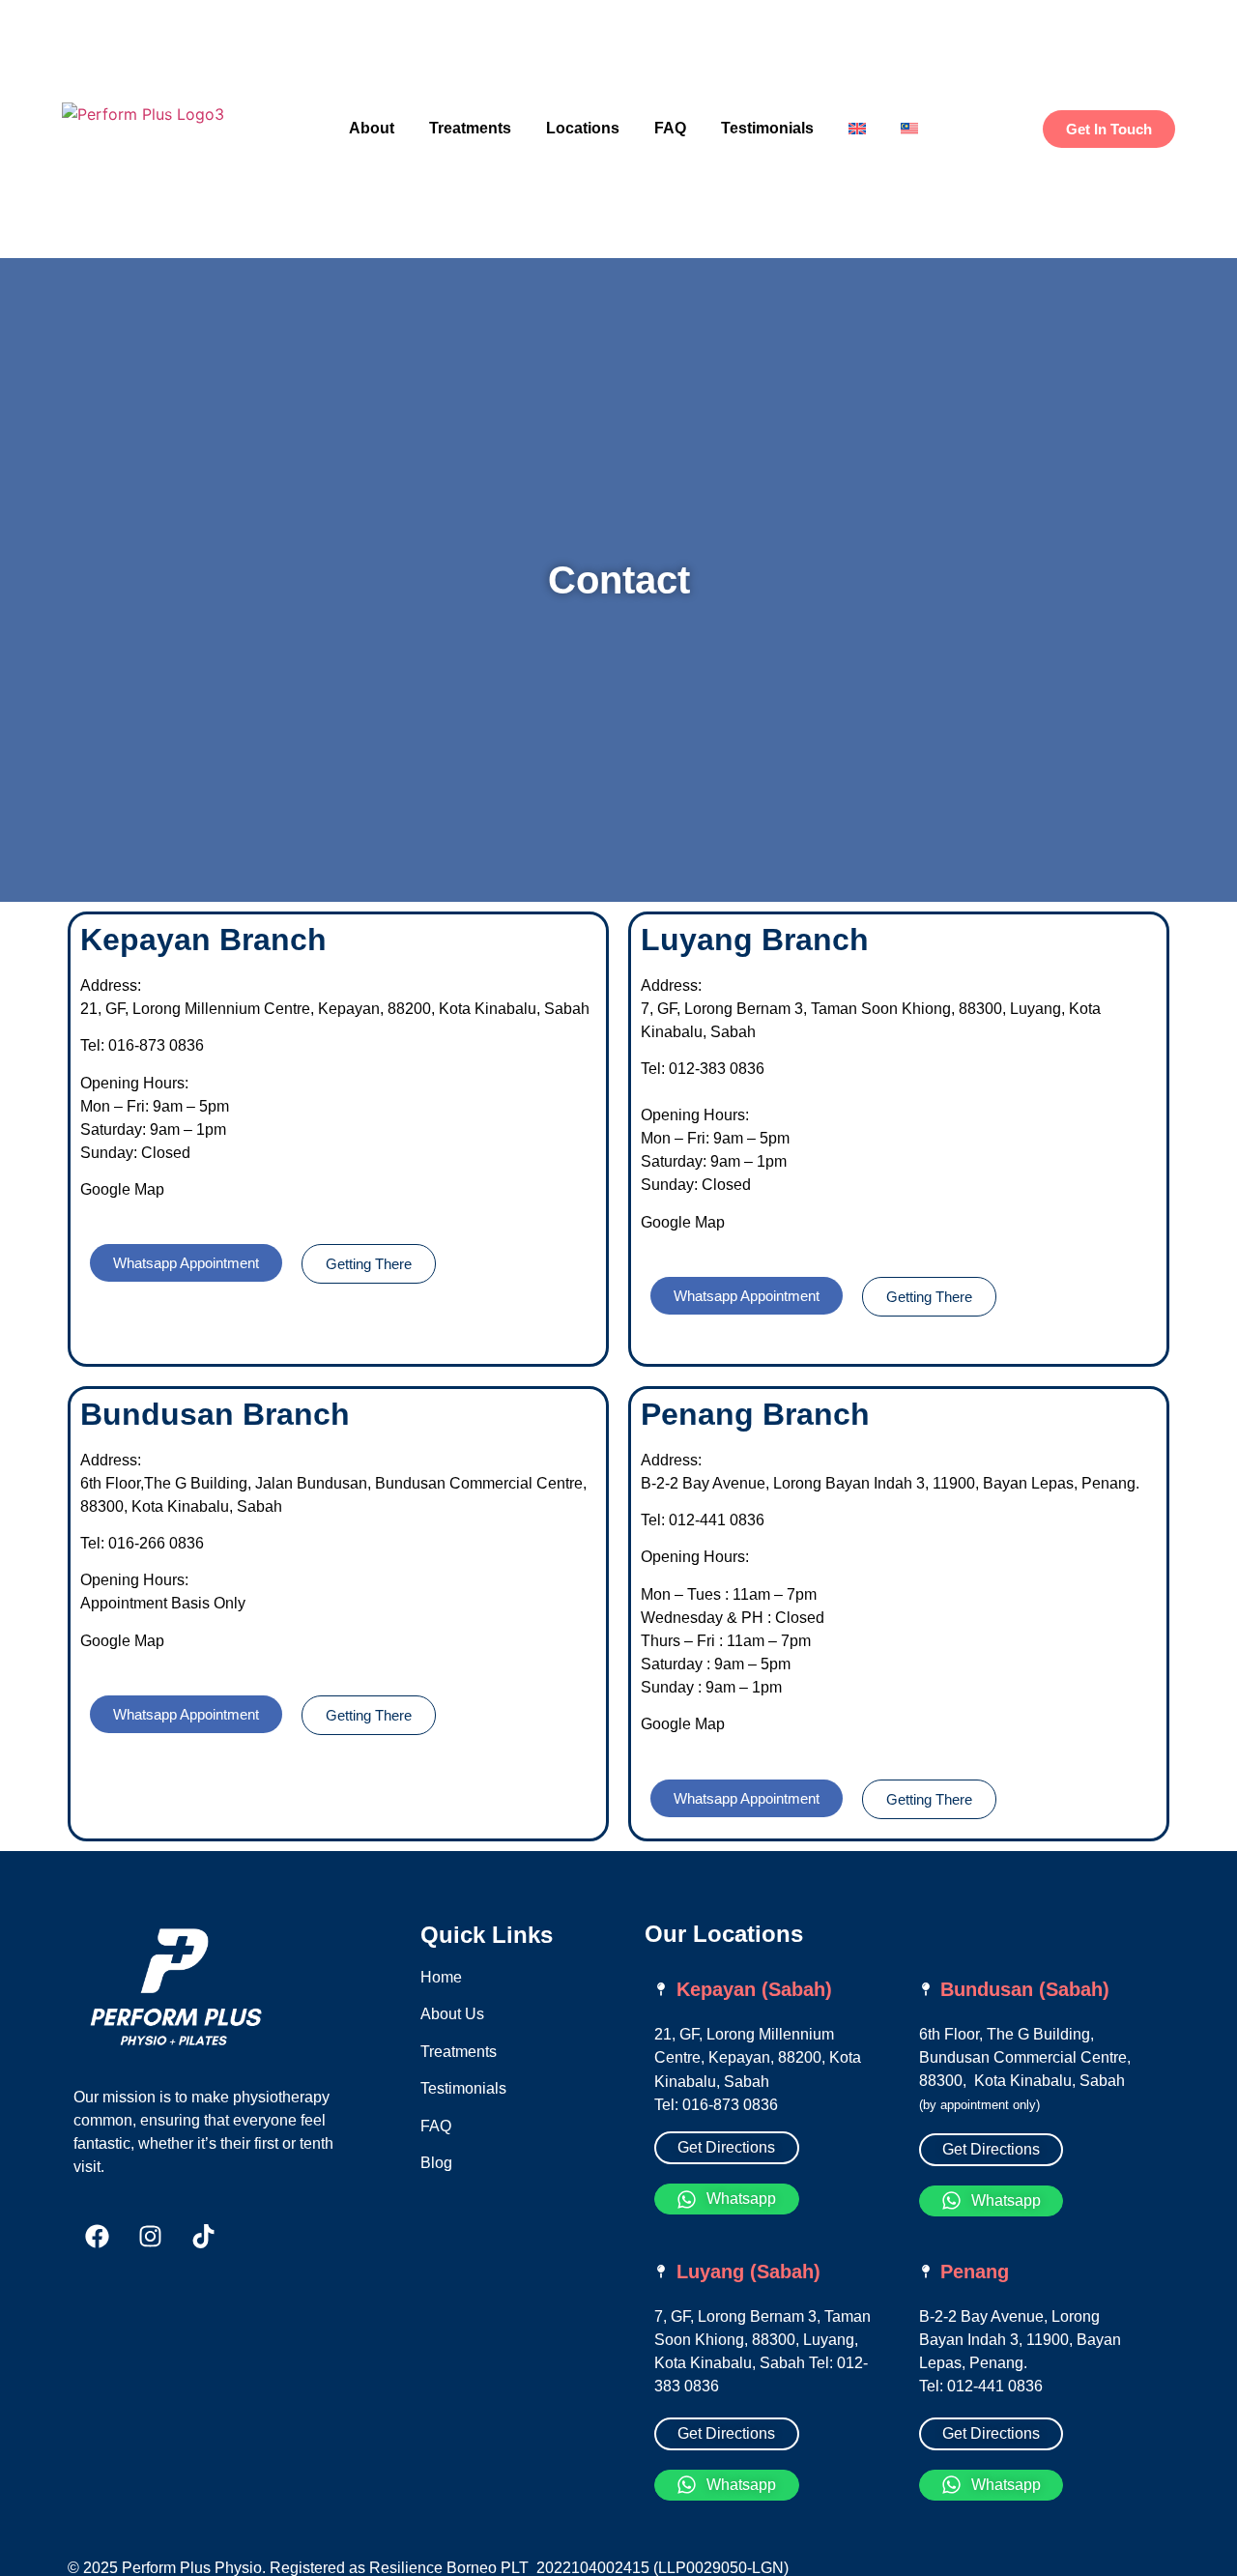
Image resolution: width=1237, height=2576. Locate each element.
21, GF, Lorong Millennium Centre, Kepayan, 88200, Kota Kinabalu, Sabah (758, 2058)
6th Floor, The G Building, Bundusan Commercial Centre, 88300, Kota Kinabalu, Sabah (1025, 2057)
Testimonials (767, 128)
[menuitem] (857, 129)
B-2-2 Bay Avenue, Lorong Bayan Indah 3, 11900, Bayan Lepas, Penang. (1020, 2340)
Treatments (470, 128)
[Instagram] (151, 2236)
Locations (583, 128)
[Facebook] (98, 2236)
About (372, 128)
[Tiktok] (204, 2236)
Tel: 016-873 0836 (716, 2105)
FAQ (670, 128)
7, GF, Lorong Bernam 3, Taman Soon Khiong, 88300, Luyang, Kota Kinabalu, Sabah (762, 2340)
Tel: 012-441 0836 (981, 2386)
